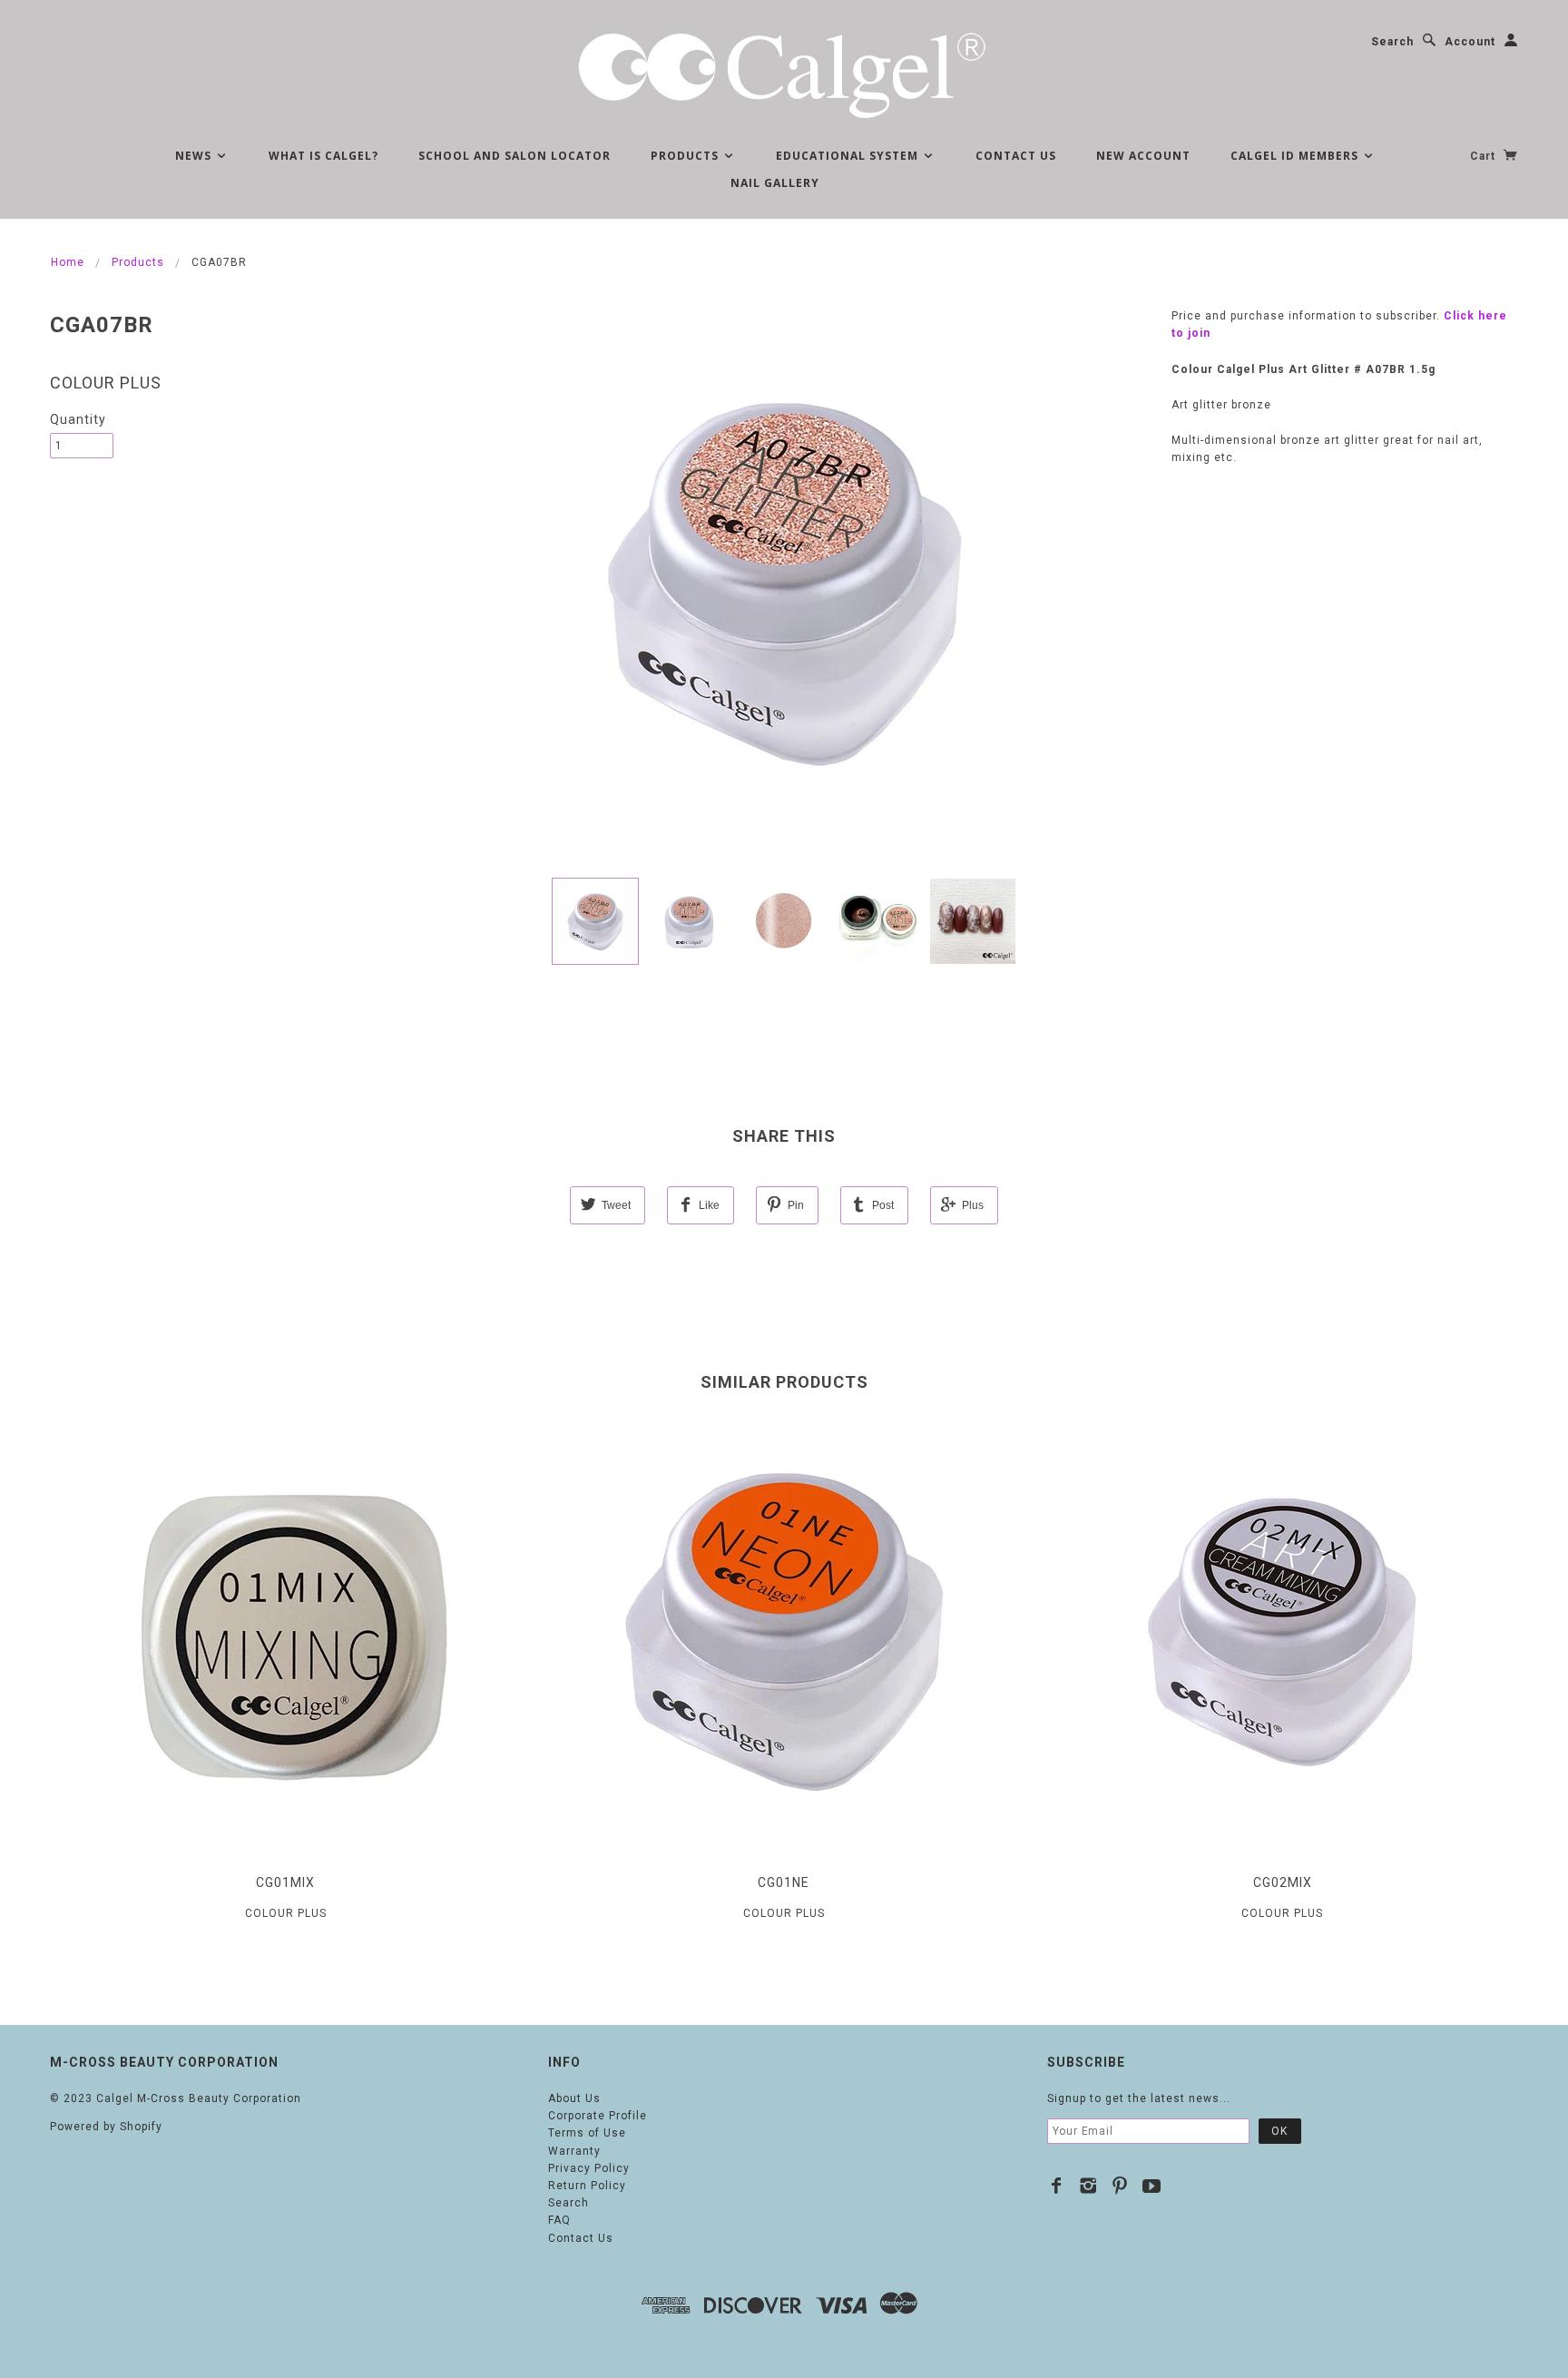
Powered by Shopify (106, 2127)
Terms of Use (587, 2133)
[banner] (784, 73)
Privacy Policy (589, 2168)
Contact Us (1016, 156)
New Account (1143, 156)
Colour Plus (106, 383)
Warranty (574, 2151)
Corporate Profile (598, 2116)
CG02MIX (1283, 1882)
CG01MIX (285, 1882)
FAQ (559, 2220)
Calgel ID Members (1296, 156)
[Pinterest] (1120, 2186)
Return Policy (587, 2186)
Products (686, 156)
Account (1470, 42)
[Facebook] (1057, 2186)
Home (68, 262)
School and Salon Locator (514, 156)
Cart (1485, 156)
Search (1392, 42)
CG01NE (784, 1882)
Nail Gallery (775, 183)
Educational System (849, 156)
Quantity (78, 419)
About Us (574, 2098)
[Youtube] (1152, 2186)
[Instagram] (1088, 2186)
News (195, 156)
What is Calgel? (323, 156)
